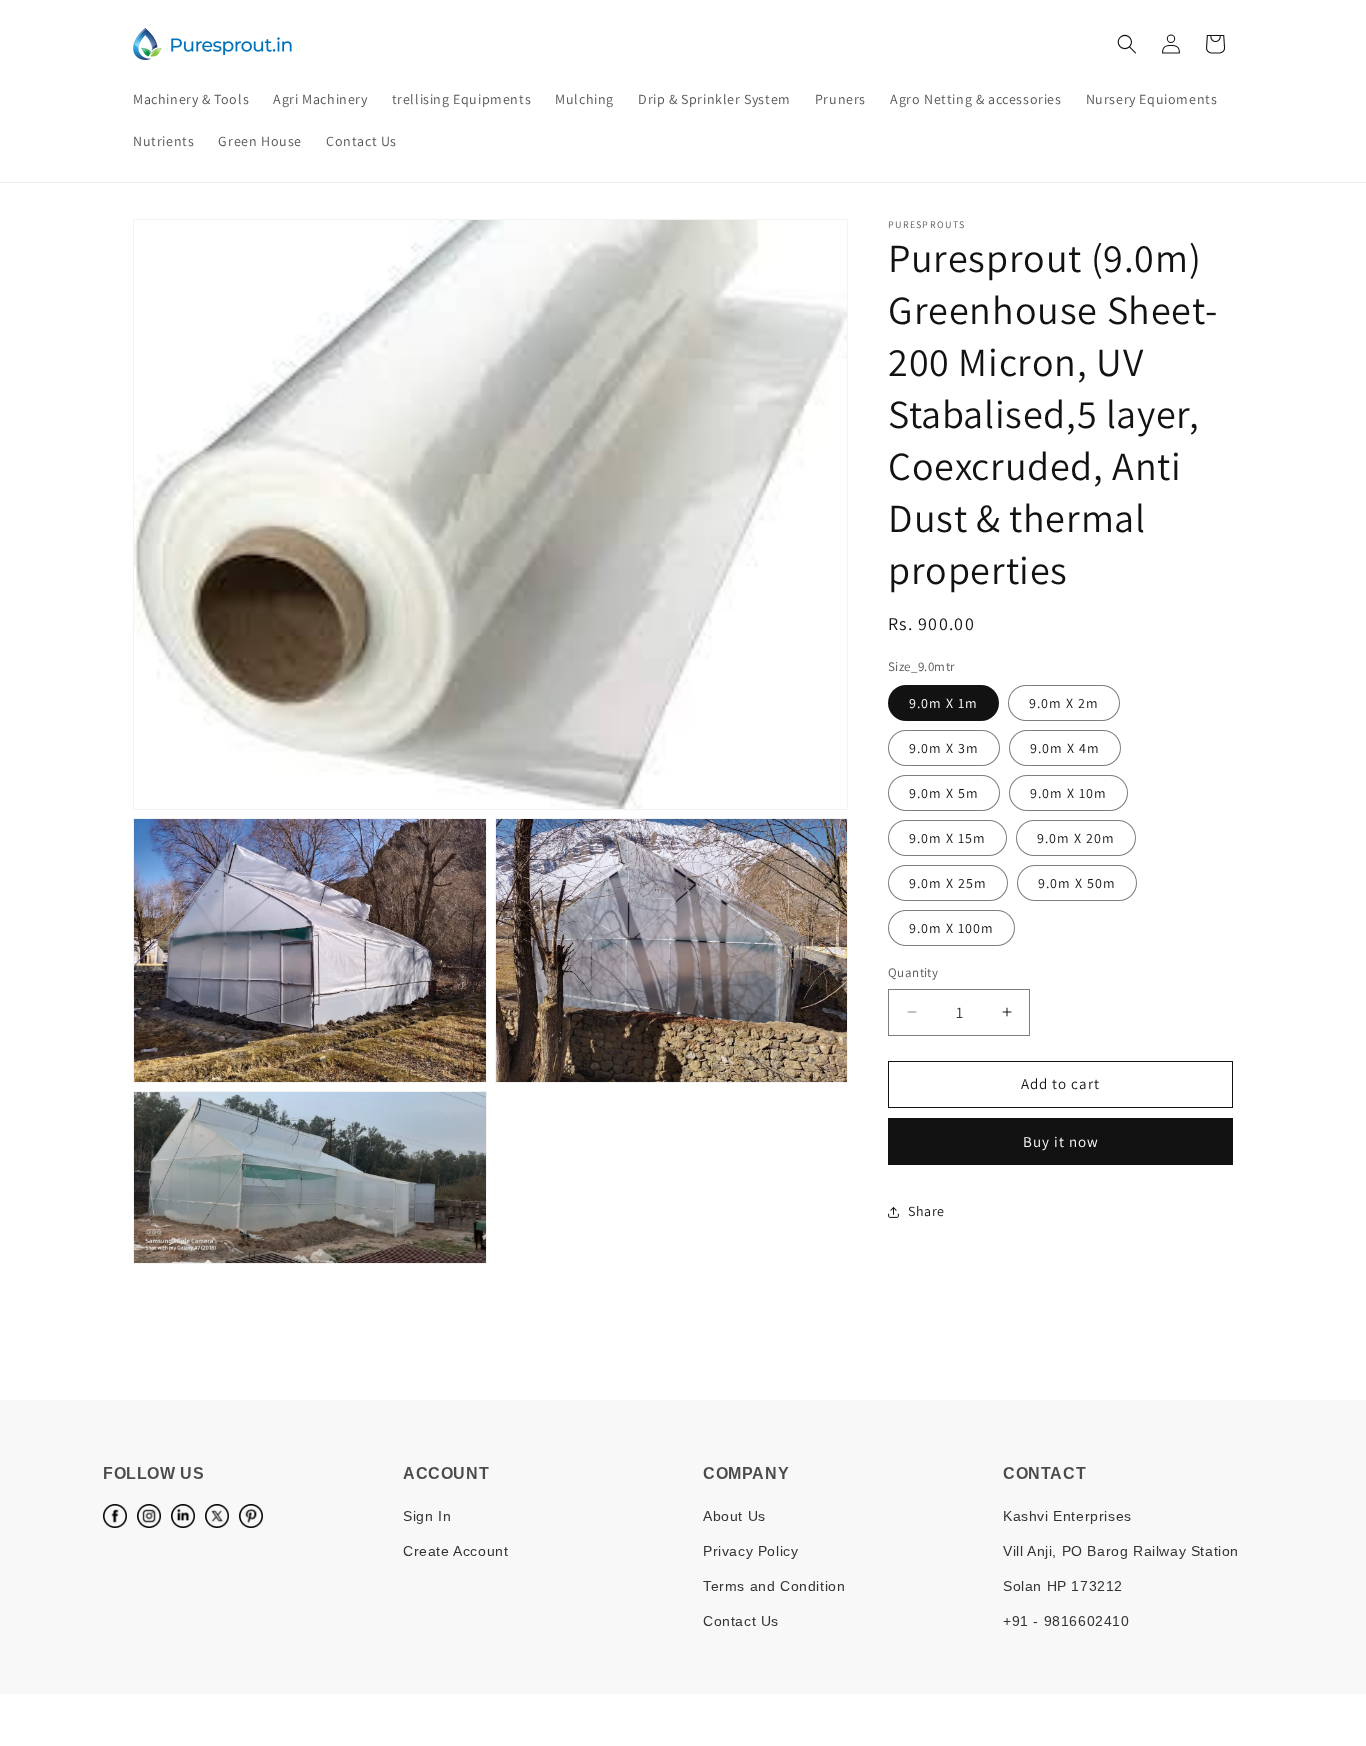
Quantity (913, 972)
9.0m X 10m (1068, 793)
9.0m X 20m (1076, 838)
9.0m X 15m (947, 838)
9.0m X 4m (1065, 748)
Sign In (427, 1516)
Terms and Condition (774, 1586)
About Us (734, 1516)
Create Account (455, 1551)
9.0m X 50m (1077, 883)
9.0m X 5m (944, 793)
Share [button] (926, 1211)
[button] (1127, 44)
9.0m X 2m (1064, 703)
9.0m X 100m (951, 928)
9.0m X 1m (943, 703)
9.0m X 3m (944, 748)
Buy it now (1061, 1141)
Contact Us (741, 1621)
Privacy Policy (750, 1551)
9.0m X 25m (948, 883)
